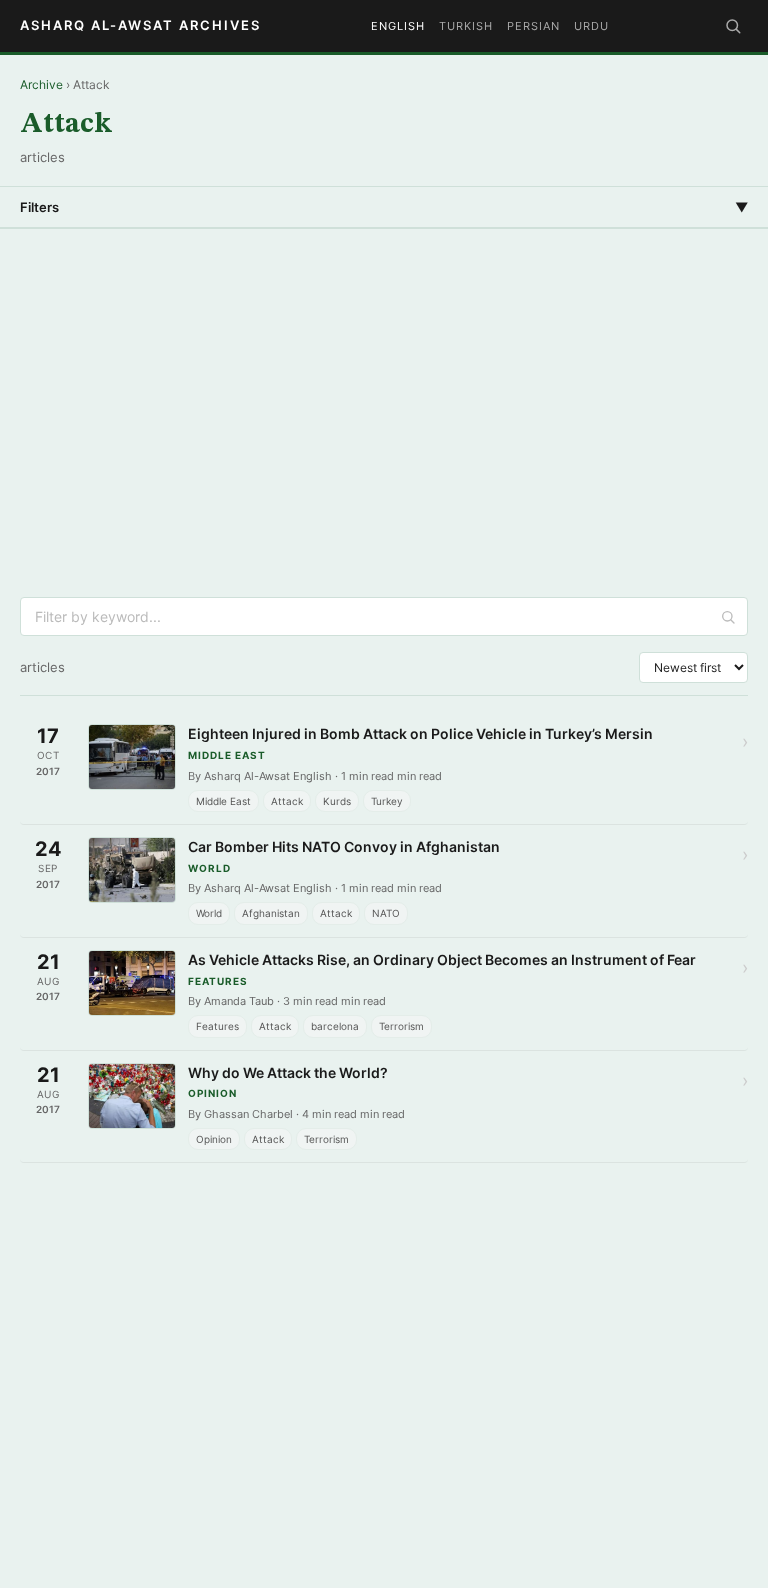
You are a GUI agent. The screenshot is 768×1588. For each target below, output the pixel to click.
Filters (384, 207)
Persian (533, 26)
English (398, 26)
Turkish (466, 26)
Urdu (591, 26)
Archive (41, 84)
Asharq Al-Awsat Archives (140, 25)
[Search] (733, 26)
